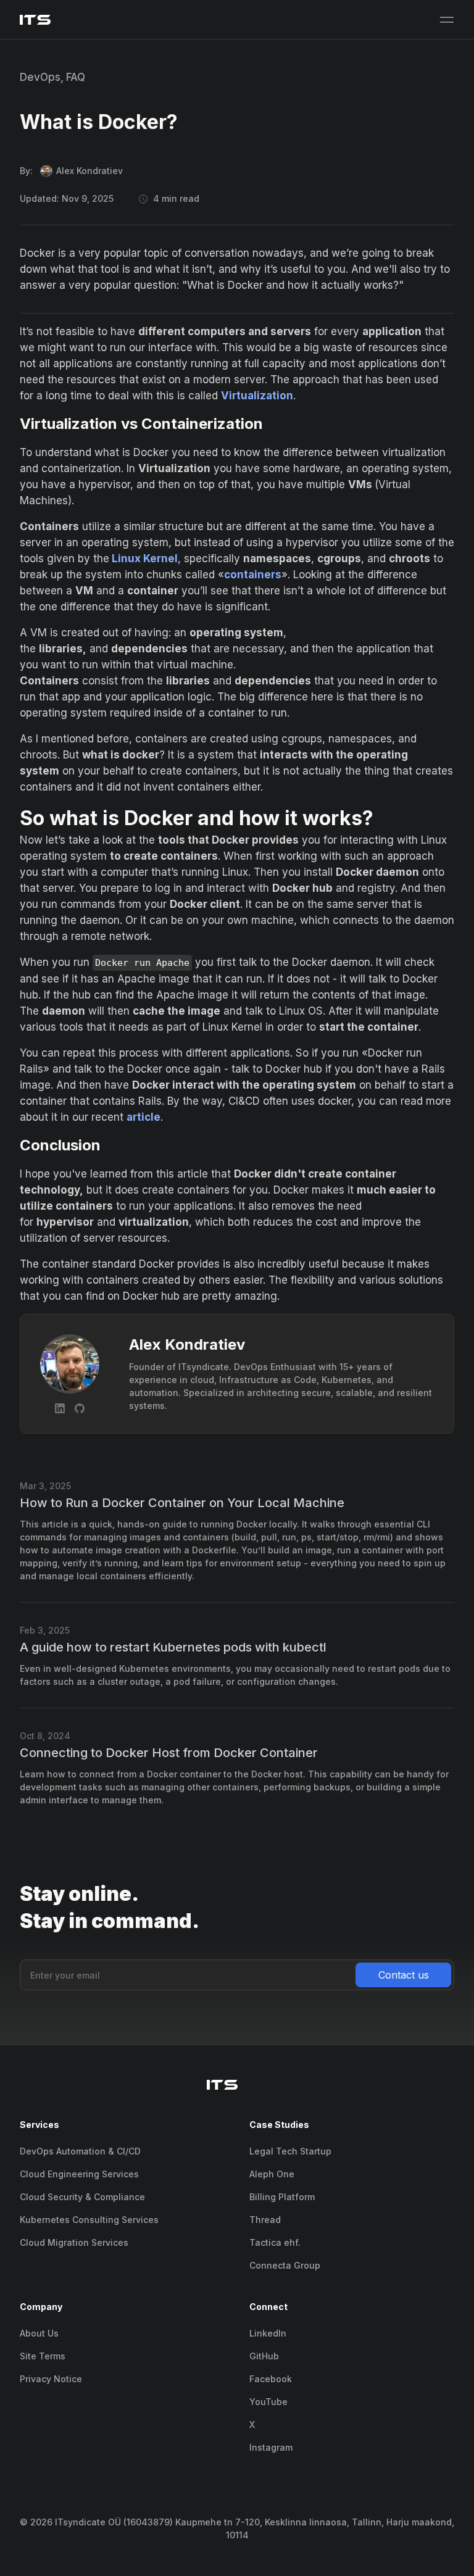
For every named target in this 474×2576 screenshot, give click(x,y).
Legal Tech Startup (290, 2151)
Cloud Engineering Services (79, 2174)
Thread (265, 2220)
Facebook (271, 2379)
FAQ (76, 77)
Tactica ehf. (275, 2242)
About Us (39, 2333)
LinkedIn (268, 2333)
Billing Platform (282, 2197)
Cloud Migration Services (74, 2242)
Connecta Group (285, 2265)
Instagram (271, 2447)
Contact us (404, 1975)
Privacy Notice (51, 2379)
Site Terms (43, 2356)
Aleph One (272, 2174)
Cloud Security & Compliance (82, 2197)
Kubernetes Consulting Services (89, 2220)
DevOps (40, 77)
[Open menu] (447, 20)
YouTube (268, 2402)
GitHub (264, 2356)
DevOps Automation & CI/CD (80, 2151)
